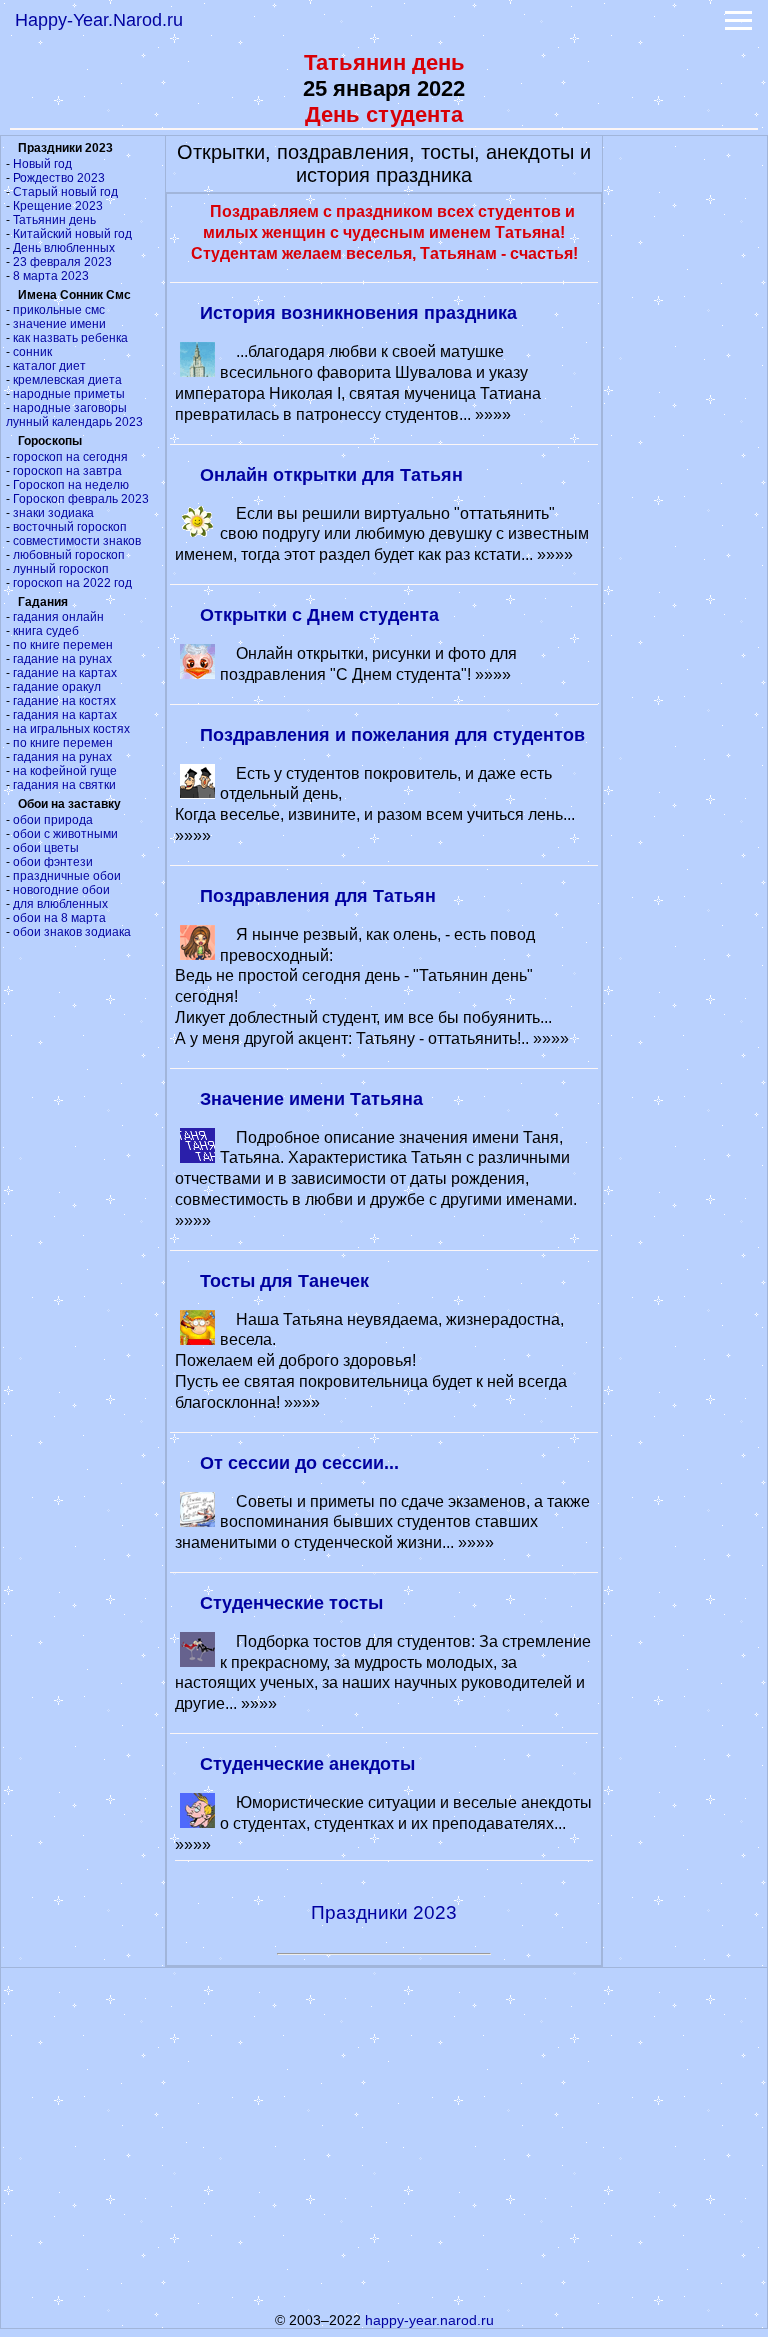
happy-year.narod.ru (429, 2320)
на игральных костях (71, 729)
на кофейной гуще (65, 771)
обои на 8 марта (59, 918)
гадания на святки (64, 785)
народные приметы (69, 394)
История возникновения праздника (358, 313)
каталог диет (49, 366)
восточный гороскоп (70, 527)
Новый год (42, 164)
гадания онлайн (58, 617)
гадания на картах (65, 715)
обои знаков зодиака (72, 932)
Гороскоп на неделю (71, 485)
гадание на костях (64, 701)
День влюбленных (64, 248)
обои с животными (65, 834)
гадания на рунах (62, 757)
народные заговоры (70, 408)
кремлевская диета (67, 380)
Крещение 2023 (58, 206)
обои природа (53, 820)
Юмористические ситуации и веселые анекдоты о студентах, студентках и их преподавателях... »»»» (383, 1823)
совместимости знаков (77, 541)
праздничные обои (67, 876)
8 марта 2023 (51, 276)
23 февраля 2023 (62, 262)
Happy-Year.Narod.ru (99, 20)
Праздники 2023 (384, 1912)
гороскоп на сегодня (70, 457)
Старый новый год (65, 192)
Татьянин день (54, 220)
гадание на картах (65, 673)
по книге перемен (63, 645)
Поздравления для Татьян (318, 896)
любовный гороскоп (69, 555)
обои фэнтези (53, 862)
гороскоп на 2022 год (72, 583)
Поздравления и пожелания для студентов (392, 735)
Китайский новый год (72, 234)
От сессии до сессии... (299, 1463)
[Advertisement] (685, 436)
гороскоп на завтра (67, 471)
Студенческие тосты (291, 1603)
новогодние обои (61, 890)
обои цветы (46, 848)
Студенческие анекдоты (307, 1764)
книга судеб (46, 631)
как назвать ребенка (70, 338)
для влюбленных (60, 904)
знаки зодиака (53, 513)
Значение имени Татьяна (311, 1099)
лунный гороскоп (61, 569)
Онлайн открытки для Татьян (331, 475)
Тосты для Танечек (284, 1281)
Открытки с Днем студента (319, 615)
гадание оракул (57, 687)
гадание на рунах (62, 659)
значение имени (59, 324)
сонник (32, 352)
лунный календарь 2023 (74, 422)
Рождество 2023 (59, 178)
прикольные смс (59, 310)
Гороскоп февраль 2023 (81, 499)
